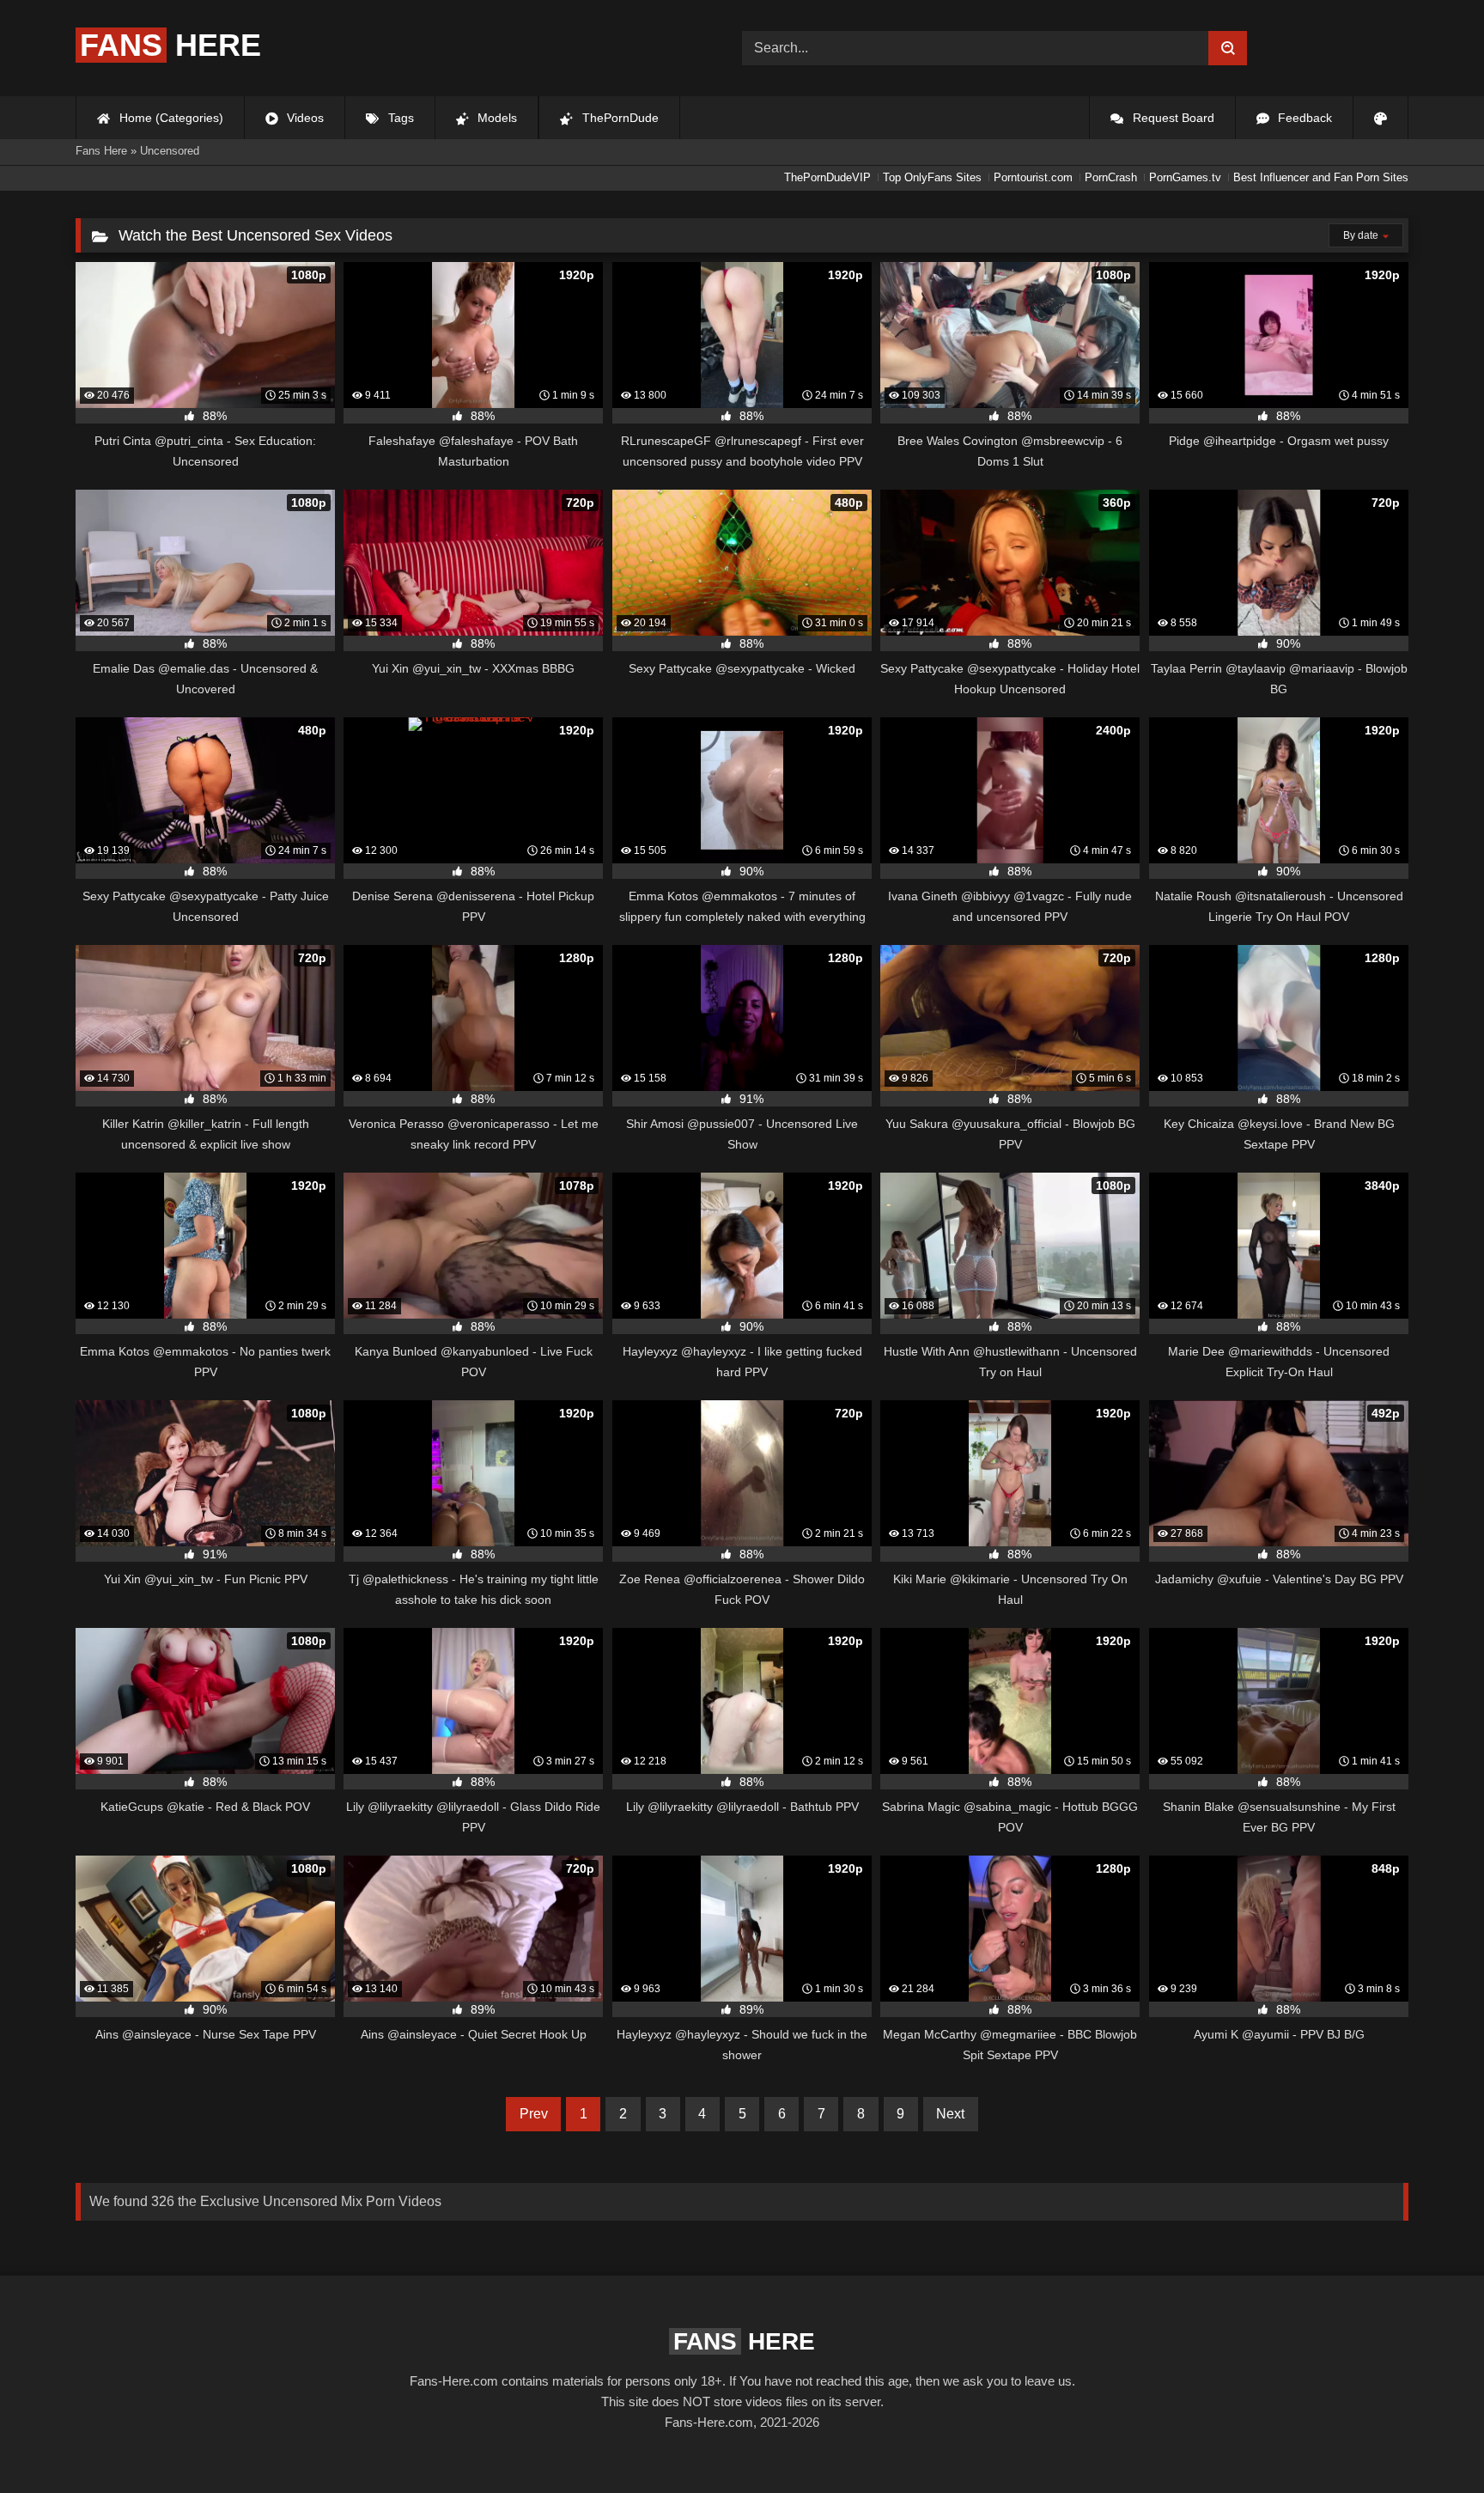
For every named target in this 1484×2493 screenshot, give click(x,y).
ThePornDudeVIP (827, 177)
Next (950, 2114)
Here (170, 45)
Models (496, 118)
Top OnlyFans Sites (932, 177)
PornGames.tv (1185, 177)
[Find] (1228, 48)
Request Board (1172, 118)
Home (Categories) (170, 118)
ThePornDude (619, 118)
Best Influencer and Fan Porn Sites (1321, 177)
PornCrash (1111, 177)
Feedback (1303, 118)
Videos (304, 118)
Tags (399, 118)
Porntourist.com (1033, 177)
